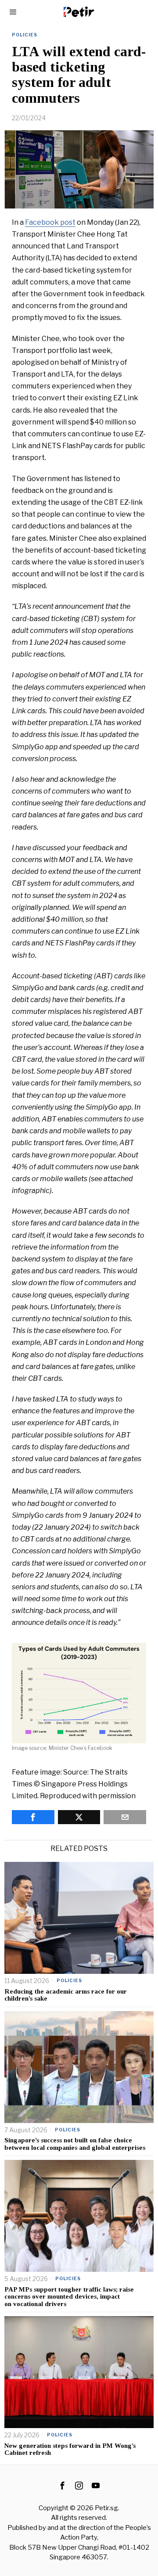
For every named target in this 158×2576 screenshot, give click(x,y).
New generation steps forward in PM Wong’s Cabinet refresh (70, 2449)
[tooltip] (33, 1817)
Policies (25, 35)
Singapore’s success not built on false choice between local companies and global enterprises (75, 2144)
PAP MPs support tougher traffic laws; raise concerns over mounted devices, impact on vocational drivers (69, 2297)
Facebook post (50, 222)
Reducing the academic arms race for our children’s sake (66, 1995)
